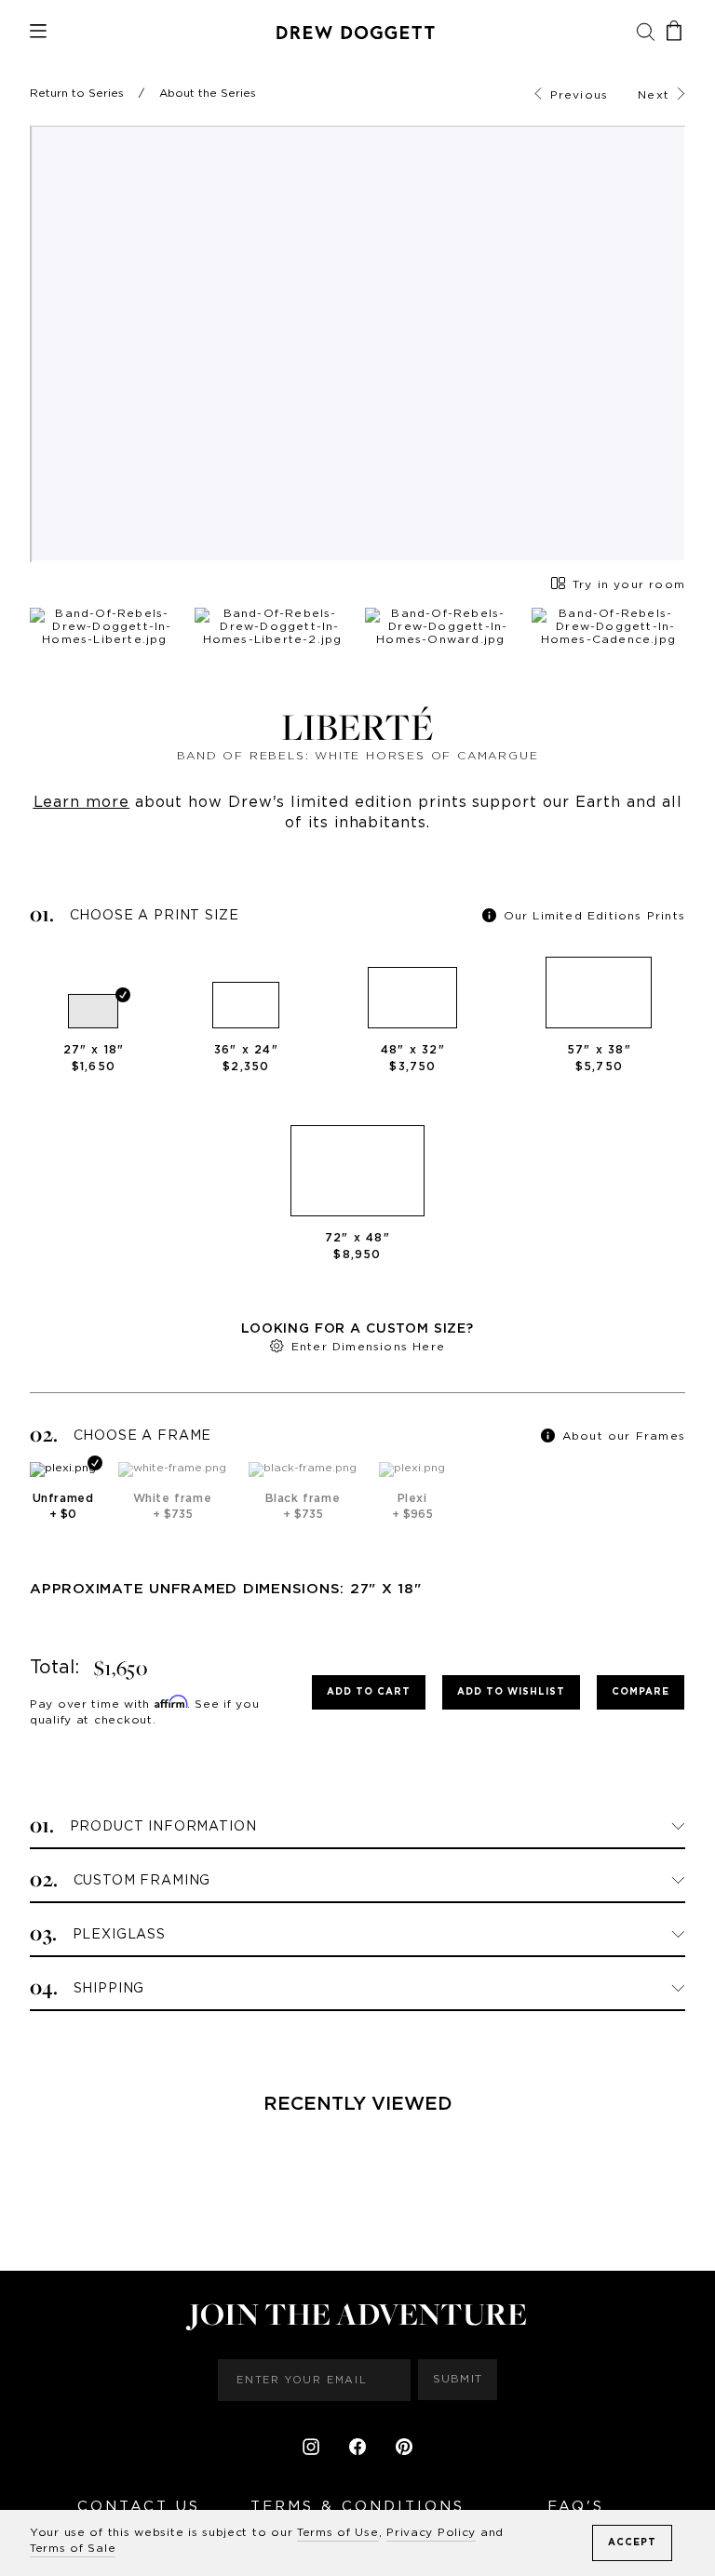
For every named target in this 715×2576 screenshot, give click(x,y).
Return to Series (77, 93)
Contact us (139, 2507)
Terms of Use (338, 2532)
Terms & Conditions (357, 2507)
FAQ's (576, 2507)
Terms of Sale (73, 2548)
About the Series (208, 93)
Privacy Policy (431, 2532)
